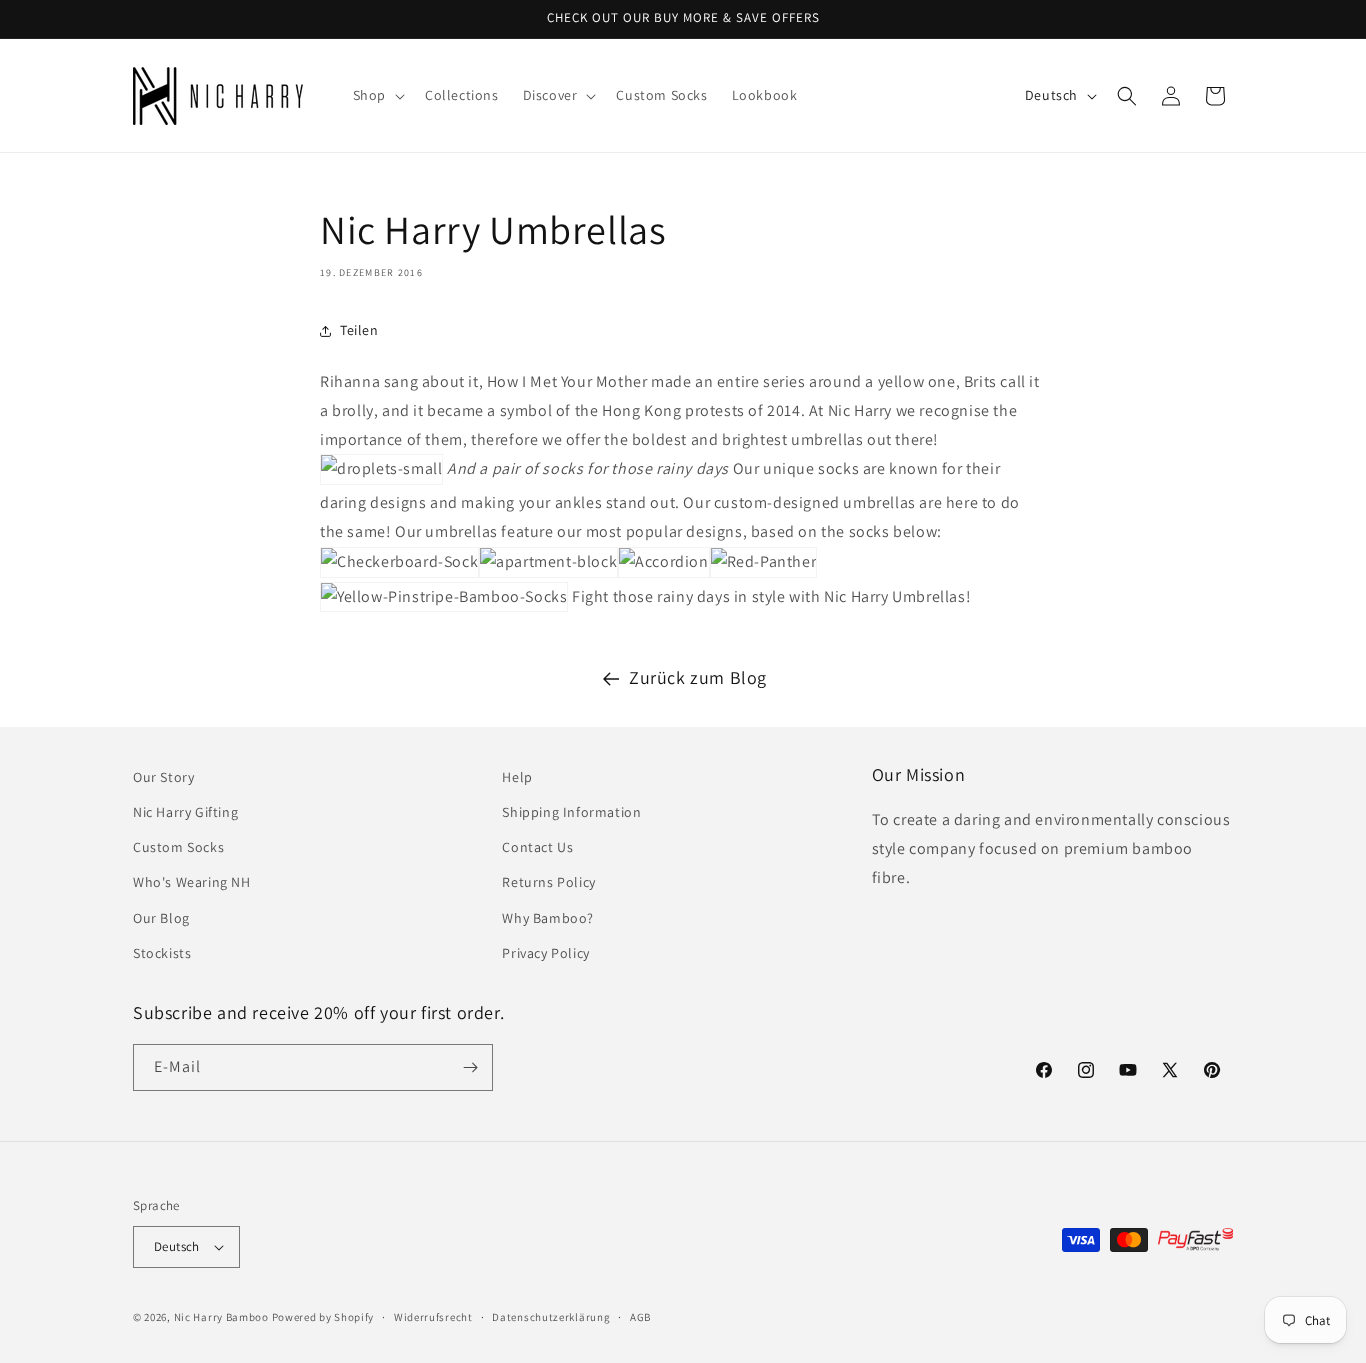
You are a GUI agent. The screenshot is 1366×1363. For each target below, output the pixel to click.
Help (517, 777)
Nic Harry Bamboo (221, 1317)
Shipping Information (571, 812)
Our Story (163, 777)
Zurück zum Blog (698, 677)
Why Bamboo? (548, 918)
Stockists (162, 953)
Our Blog (161, 918)
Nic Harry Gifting (185, 812)
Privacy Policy (545, 953)
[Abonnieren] (470, 1067)
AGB (640, 1317)
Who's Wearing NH (192, 882)
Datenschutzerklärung (551, 1317)
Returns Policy (548, 882)
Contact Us (537, 847)
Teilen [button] (359, 330)
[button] (377, 95)
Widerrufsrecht (433, 1317)
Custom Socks (178, 847)
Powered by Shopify (323, 1317)
